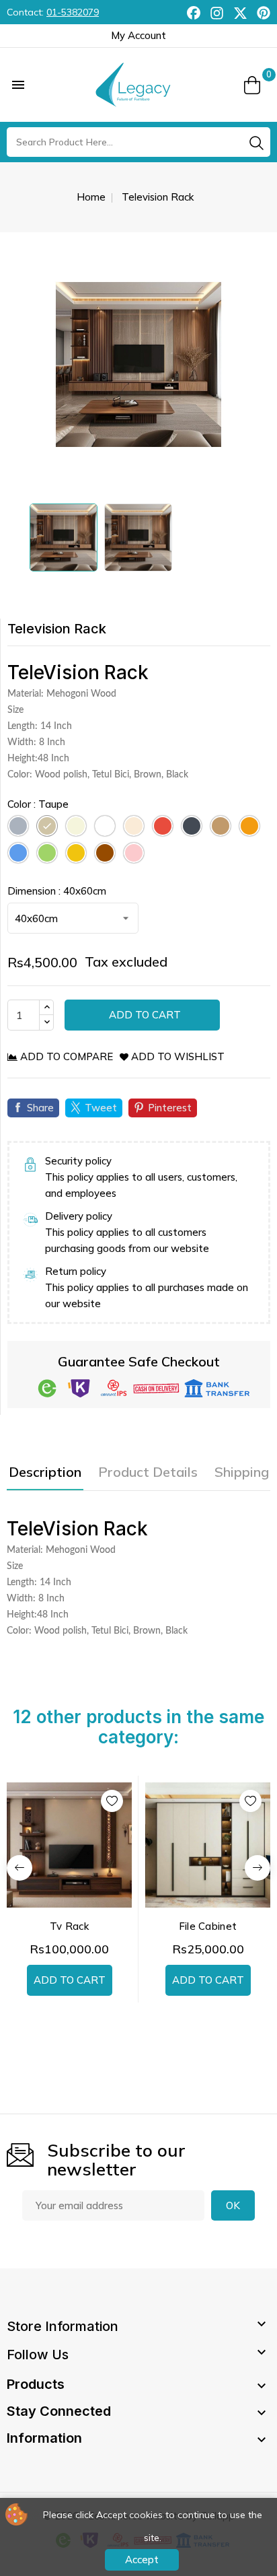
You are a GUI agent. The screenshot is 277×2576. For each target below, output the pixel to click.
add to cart (70, 1980)
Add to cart (144, 1015)
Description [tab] (45, 1472)
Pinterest (170, 1108)
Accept (142, 2560)
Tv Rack (69, 1926)
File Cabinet (208, 1926)
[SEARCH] (256, 143)
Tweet (101, 1108)
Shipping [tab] (242, 1472)
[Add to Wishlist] (112, 1801)
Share (40, 1108)
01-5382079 (73, 12)
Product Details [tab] (148, 1472)
